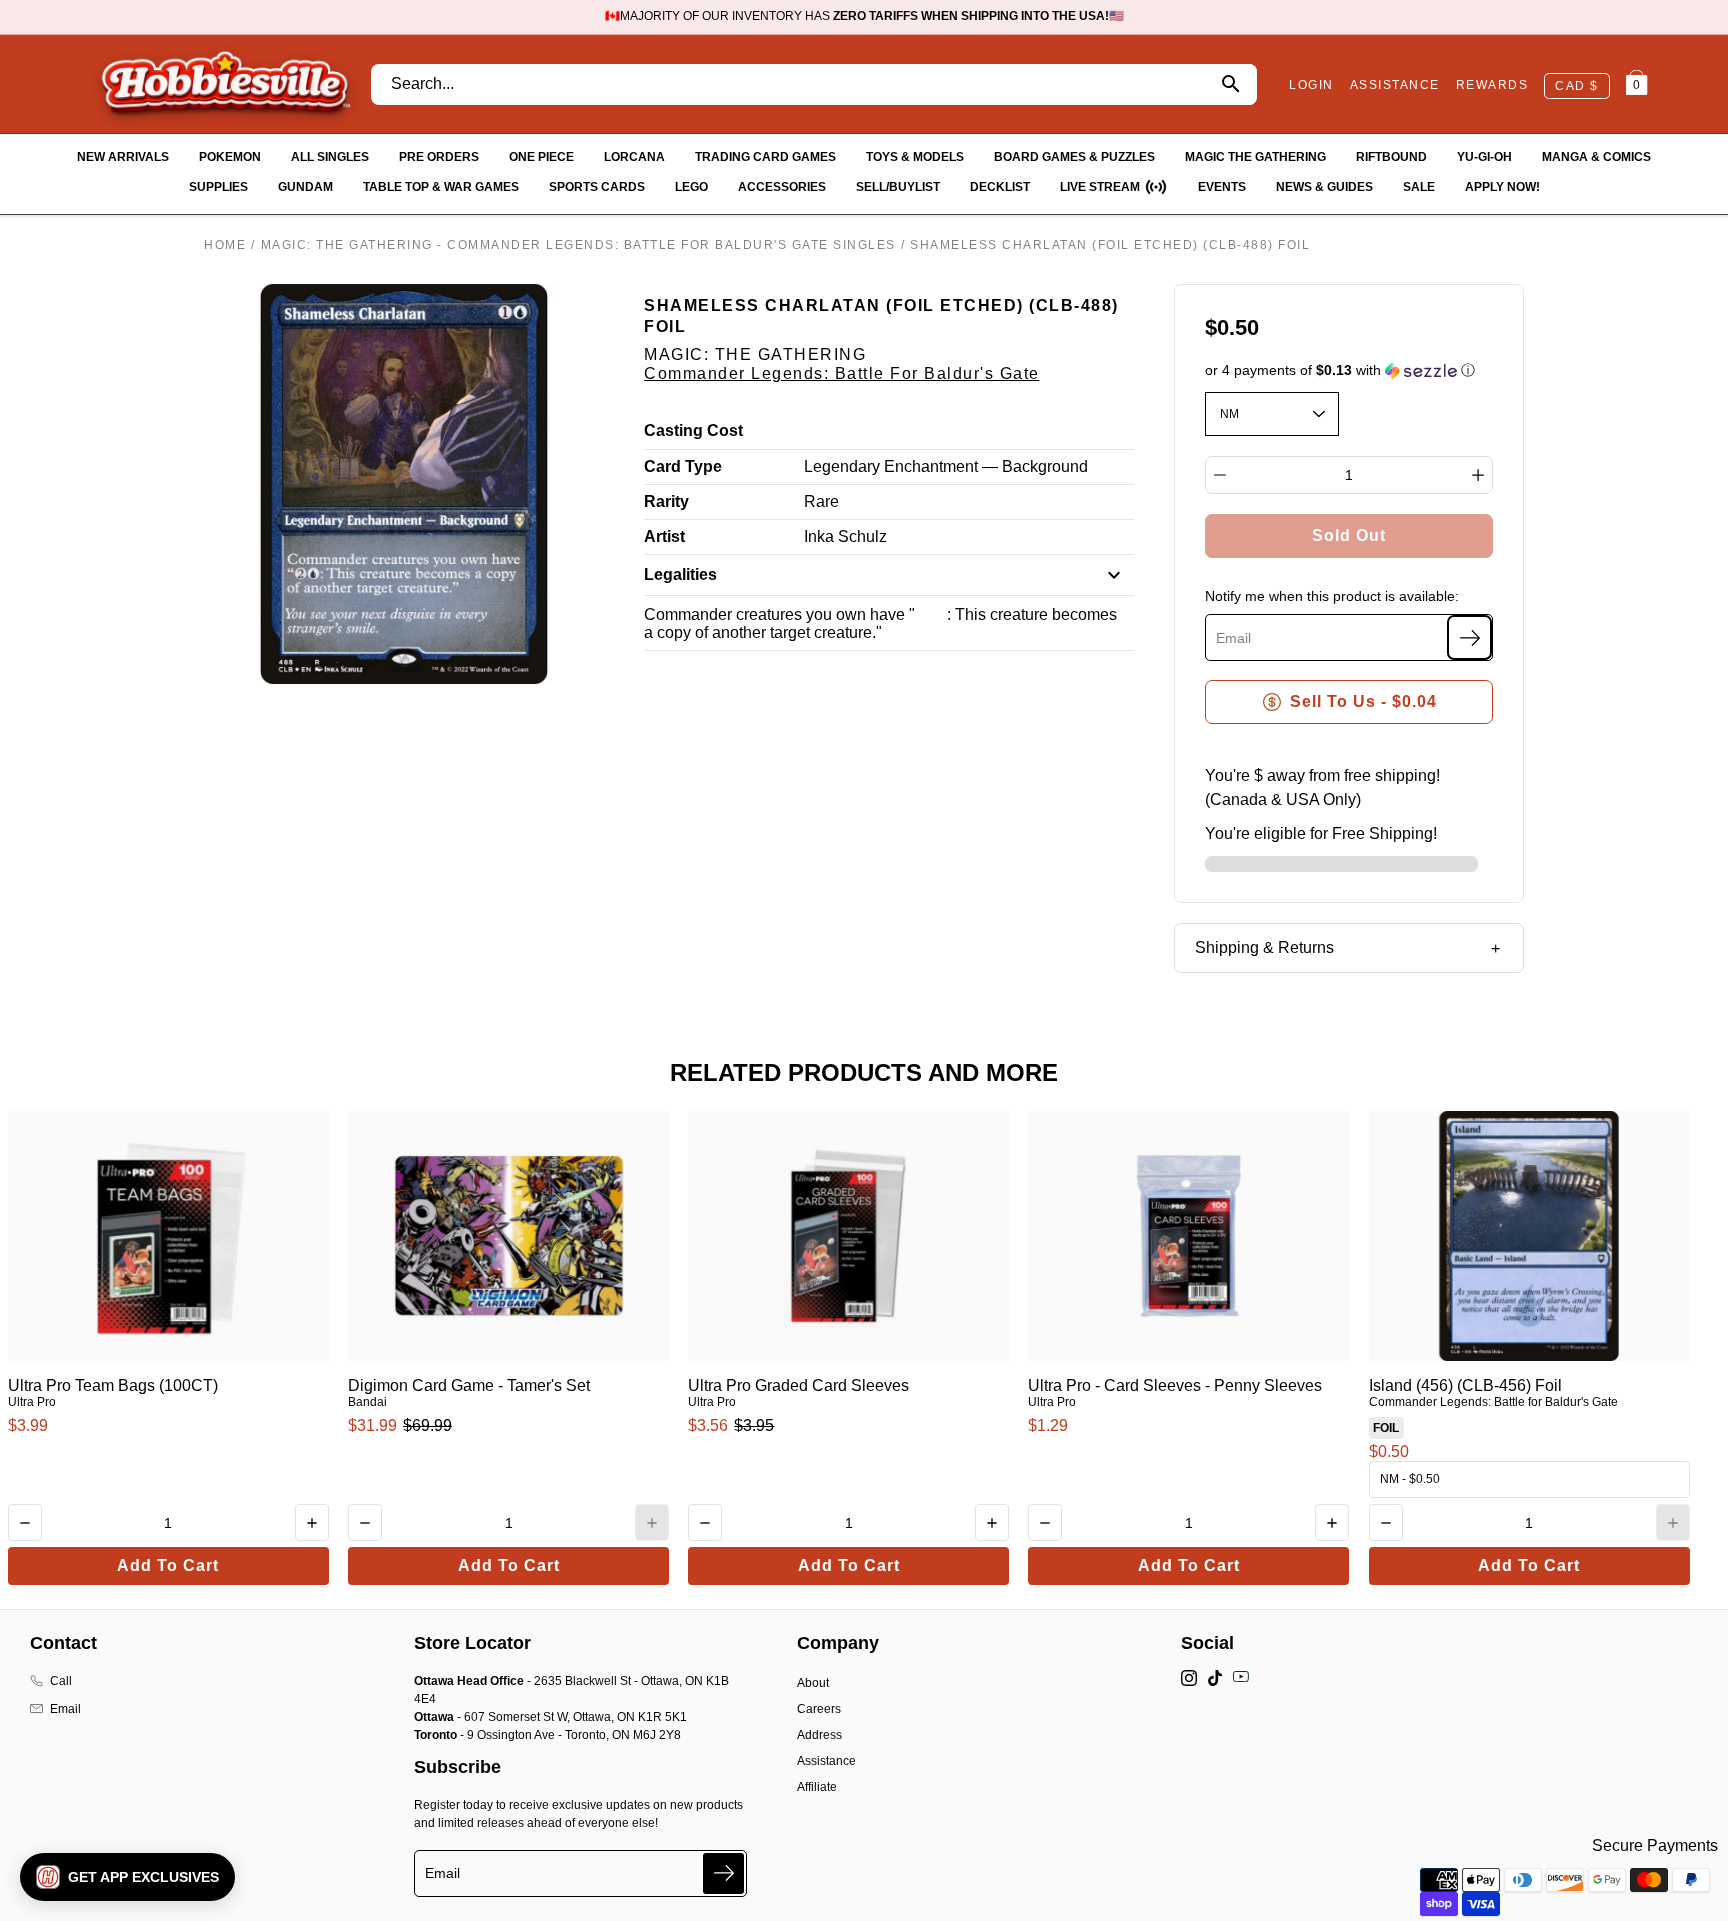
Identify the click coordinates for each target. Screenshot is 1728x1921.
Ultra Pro (32, 1402)
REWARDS (1492, 85)
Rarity (666, 501)
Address (819, 1735)
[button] (1349, 370)
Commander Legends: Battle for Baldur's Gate (842, 373)
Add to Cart (168, 1565)
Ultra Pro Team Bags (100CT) (113, 1385)
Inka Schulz (845, 536)
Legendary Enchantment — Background (946, 466)
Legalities (680, 574)
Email (65, 1709)
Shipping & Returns (1264, 947)
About (813, 1683)
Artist (664, 536)
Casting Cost (693, 430)
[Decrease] (1220, 475)
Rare (821, 501)
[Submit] (723, 1873)
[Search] (1230, 84)
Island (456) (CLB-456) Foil (1465, 1385)
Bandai (367, 1402)
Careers (819, 1709)
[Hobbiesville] (225, 84)
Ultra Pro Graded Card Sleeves (798, 1385)
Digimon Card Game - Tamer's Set (469, 1385)
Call (61, 1681)
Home (225, 245)
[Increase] (1478, 475)
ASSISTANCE (1395, 85)
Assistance (826, 1761)
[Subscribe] (1469, 637)
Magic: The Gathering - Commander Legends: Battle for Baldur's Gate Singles (578, 245)
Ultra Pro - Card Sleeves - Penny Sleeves (1175, 1385)
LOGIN (1311, 85)
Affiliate (817, 1787)
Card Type (683, 466)
